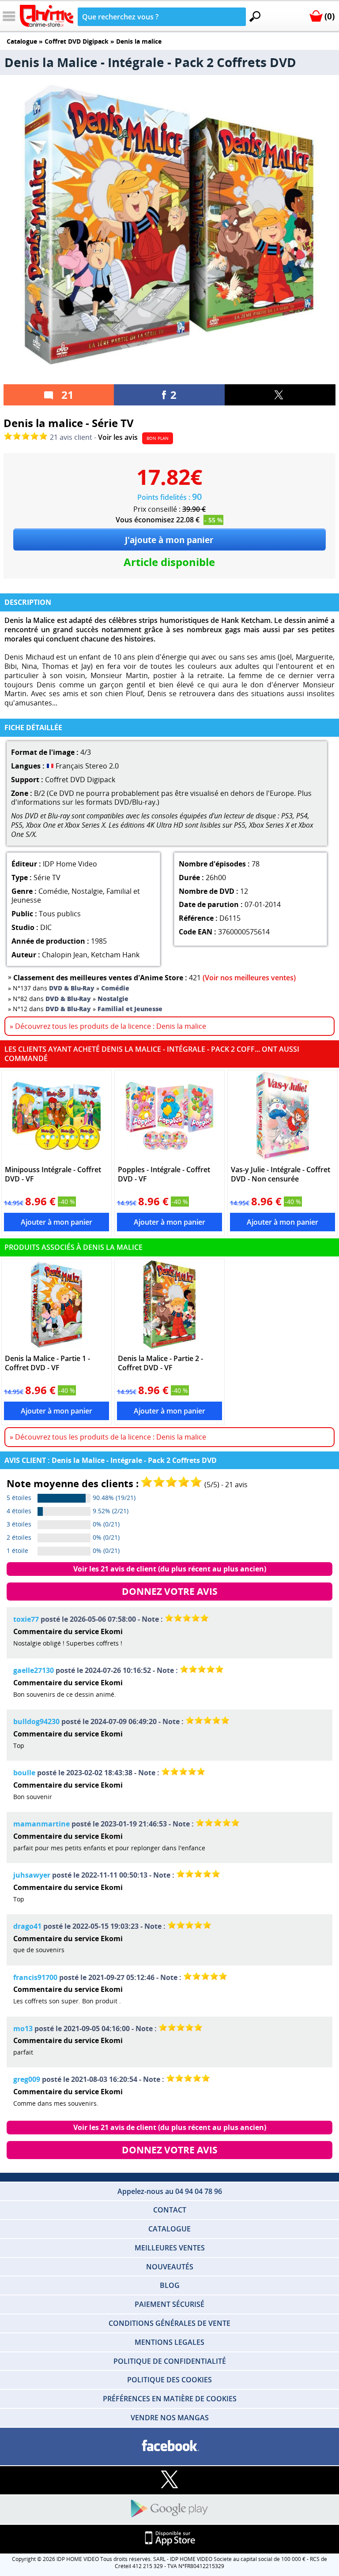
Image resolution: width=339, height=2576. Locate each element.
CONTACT (170, 2210)
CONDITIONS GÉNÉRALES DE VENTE (169, 2323)
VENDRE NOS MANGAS (170, 2418)
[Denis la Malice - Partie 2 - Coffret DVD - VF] (170, 1305)
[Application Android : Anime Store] (169, 2509)
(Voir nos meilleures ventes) (249, 978)
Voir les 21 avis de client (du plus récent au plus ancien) (170, 1569)
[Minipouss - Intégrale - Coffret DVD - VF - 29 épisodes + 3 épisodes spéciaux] (57, 1116)
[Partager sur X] (280, 395)
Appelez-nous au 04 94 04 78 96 (170, 2191)
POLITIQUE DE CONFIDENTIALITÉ (170, 2361)
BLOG (170, 2285)
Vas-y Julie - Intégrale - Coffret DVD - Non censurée (281, 1174)
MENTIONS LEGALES (169, 2342)
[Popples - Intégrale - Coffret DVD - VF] (170, 1116)
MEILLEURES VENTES (170, 2248)
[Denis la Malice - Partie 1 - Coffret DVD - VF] (57, 1305)
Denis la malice (139, 41)
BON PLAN (158, 438)
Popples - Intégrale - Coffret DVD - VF (164, 1174)
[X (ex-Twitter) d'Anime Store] (169, 2480)
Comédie (53, 891)
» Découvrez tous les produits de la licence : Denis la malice (108, 1026)
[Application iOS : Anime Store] (169, 2539)
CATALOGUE (169, 2229)
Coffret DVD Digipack (77, 41)
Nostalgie (87, 891)
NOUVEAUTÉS (170, 2267)
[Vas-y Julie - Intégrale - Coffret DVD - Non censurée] (283, 1116)
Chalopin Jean (65, 955)
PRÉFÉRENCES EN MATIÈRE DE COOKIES (170, 2399)
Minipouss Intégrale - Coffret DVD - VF (53, 1174)
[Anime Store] (47, 16)
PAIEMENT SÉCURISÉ (169, 2304)
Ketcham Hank (115, 955)
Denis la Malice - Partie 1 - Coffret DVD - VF (47, 1363)
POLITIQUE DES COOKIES (169, 2380)
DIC (46, 927)
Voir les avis (118, 437)
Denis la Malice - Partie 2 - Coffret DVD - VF (160, 1363)
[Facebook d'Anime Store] (169, 2446)
